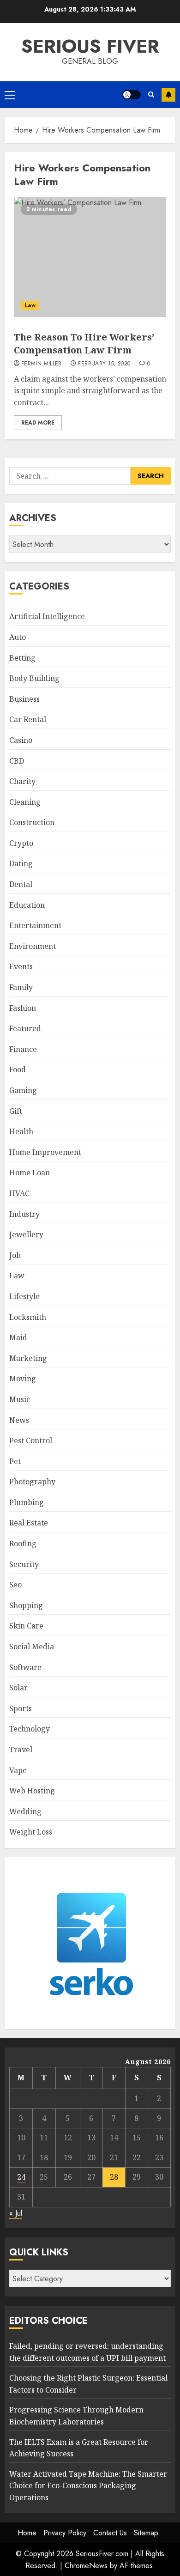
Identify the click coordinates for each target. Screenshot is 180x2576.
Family (21, 987)
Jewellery (26, 1234)
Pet (15, 1461)
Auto (18, 637)
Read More (38, 423)
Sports (21, 1708)
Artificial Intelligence (47, 616)
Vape (18, 1770)
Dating (21, 863)
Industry (24, 1214)
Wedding (25, 1811)
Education (27, 905)
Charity (22, 781)
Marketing (28, 1358)
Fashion (23, 1008)
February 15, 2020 (104, 364)
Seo (15, 1585)
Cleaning (25, 802)
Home (27, 2533)
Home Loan (30, 1173)
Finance (23, 1049)
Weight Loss (31, 1832)
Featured (25, 1028)
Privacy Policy (65, 2533)
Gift (16, 1111)
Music (20, 1399)
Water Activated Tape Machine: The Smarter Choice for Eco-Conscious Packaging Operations (88, 2486)
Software (25, 1667)
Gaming (23, 1090)
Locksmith (28, 1317)
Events (21, 966)
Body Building (34, 678)
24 (21, 2177)
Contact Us (110, 2533)
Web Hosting (32, 1791)
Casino (21, 740)
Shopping (26, 1605)
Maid (18, 1337)
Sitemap (146, 2533)
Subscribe (168, 95)
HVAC (19, 1193)
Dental (21, 884)
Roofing (23, 1543)
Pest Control (31, 1440)
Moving (23, 1379)
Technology (30, 1729)
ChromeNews (86, 2566)
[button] (10, 95)
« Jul (16, 2213)
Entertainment (35, 925)
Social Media (32, 1646)
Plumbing (27, 1502)
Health (21, 1131)
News (19, 1420)
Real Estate (29, 1523)
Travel (21, 1750)
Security (24, 1564)
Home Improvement (45, 1152)
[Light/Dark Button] (132, 95)
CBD (17, 761)
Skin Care (26, 1626)
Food (18, 1069)
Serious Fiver (90, 46)
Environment (33, 946)
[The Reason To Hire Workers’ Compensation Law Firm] (90, 257)
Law (30, 305)
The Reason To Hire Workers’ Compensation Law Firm (84, 343)
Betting (22, 658)
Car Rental (28, 719)
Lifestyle (24, 1296)
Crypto (21, 843)
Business (24, 699)
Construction (32, 822)
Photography (32, 1482)
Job (15, 1255)
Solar (18, 1688)
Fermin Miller (42, 364)
